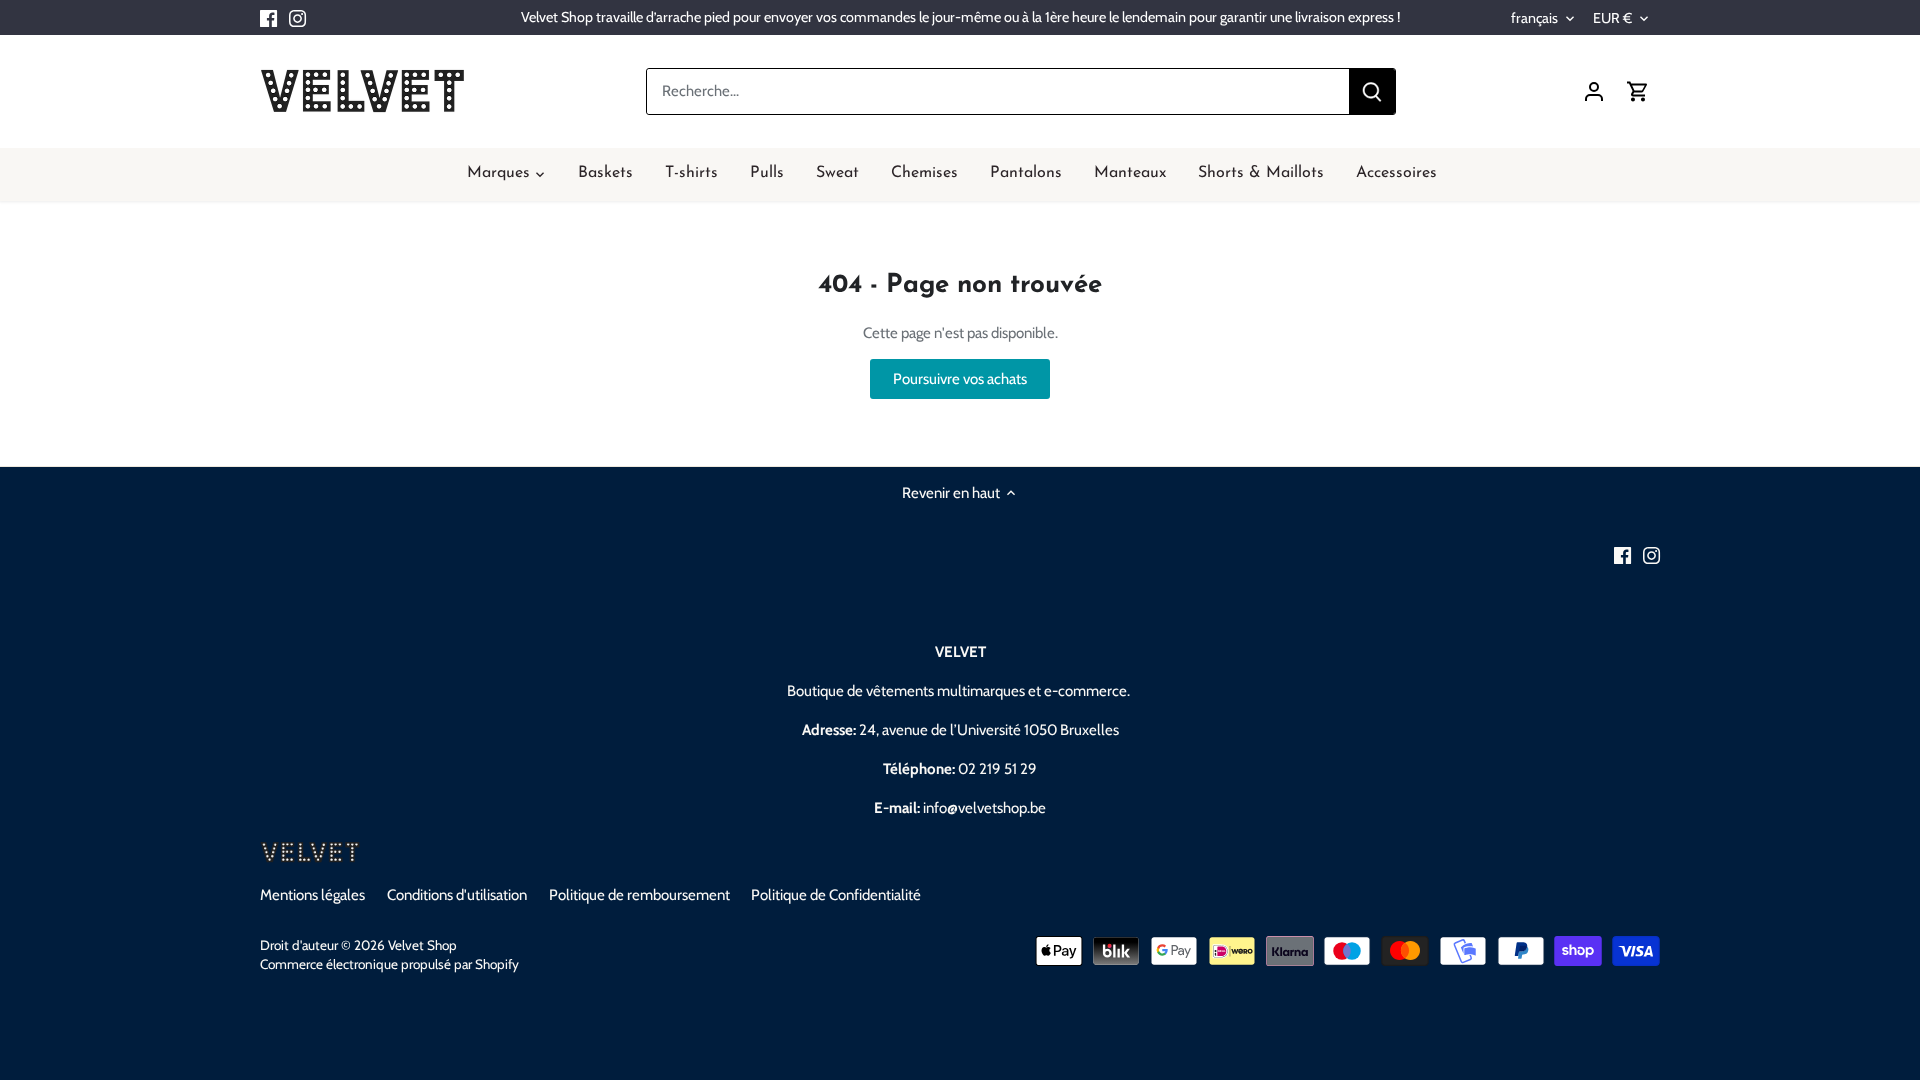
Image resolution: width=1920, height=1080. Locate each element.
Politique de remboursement (639, 895)
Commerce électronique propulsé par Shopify (389, 964)
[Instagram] (297, 17)
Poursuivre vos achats (960, 379)
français (1534, 18)
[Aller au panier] (1638, 91)
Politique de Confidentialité (836, 895)
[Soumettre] (1372, 91)
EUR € (1612, 18)
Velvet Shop (422, 945)
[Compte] (1594, 91)
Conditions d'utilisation (457, 895)
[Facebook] (268, 17)
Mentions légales (312, 895)
